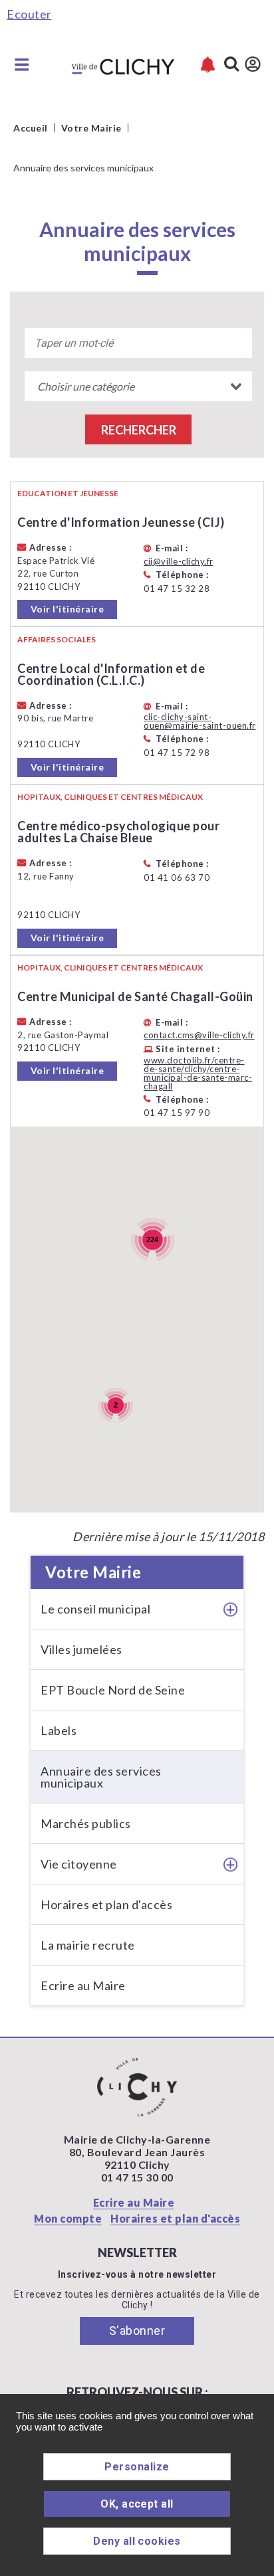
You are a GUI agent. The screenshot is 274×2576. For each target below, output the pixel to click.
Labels (59, 1730)
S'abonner (137, 2331)
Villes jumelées (81, 1649)
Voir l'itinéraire (68, 609)
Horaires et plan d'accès (106, 1904)
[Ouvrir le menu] (22, 64)
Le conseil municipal (95, 1609)
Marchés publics (86, 1823)
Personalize (137, 2467)
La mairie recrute (88, 1945)
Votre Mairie (93, 1572)
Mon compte (68, 2218)
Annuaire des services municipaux (101, 1777)
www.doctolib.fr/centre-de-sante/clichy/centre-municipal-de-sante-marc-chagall (198, 1073)
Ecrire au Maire (83, 1985)
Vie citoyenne (79, 1864)
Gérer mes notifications (208, 65)
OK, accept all (137, 2504)
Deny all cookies (137, 2541)
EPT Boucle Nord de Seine (113, 1690)
